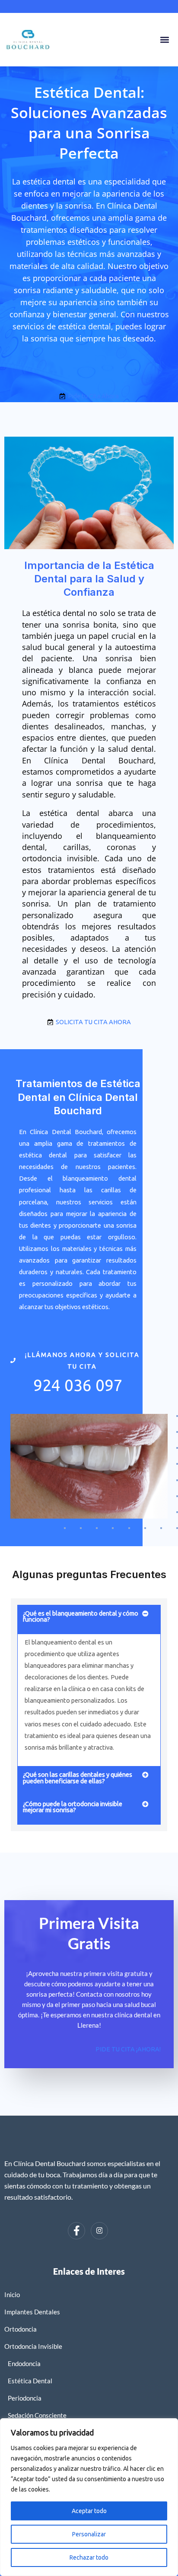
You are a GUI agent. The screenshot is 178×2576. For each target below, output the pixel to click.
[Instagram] (99, 2231)
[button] (164, 40)
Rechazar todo (89, 2557)
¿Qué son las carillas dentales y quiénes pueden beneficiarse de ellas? (78, 1778)
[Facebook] (76, 2231)
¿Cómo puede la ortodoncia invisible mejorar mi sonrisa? (73, 1807)
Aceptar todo (89, 2511)
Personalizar (89, 2534)
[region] (89, 2497)
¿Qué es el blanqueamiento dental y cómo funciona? (81, 1616)
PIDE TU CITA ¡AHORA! (128, 2049)
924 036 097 (78, 1385)
